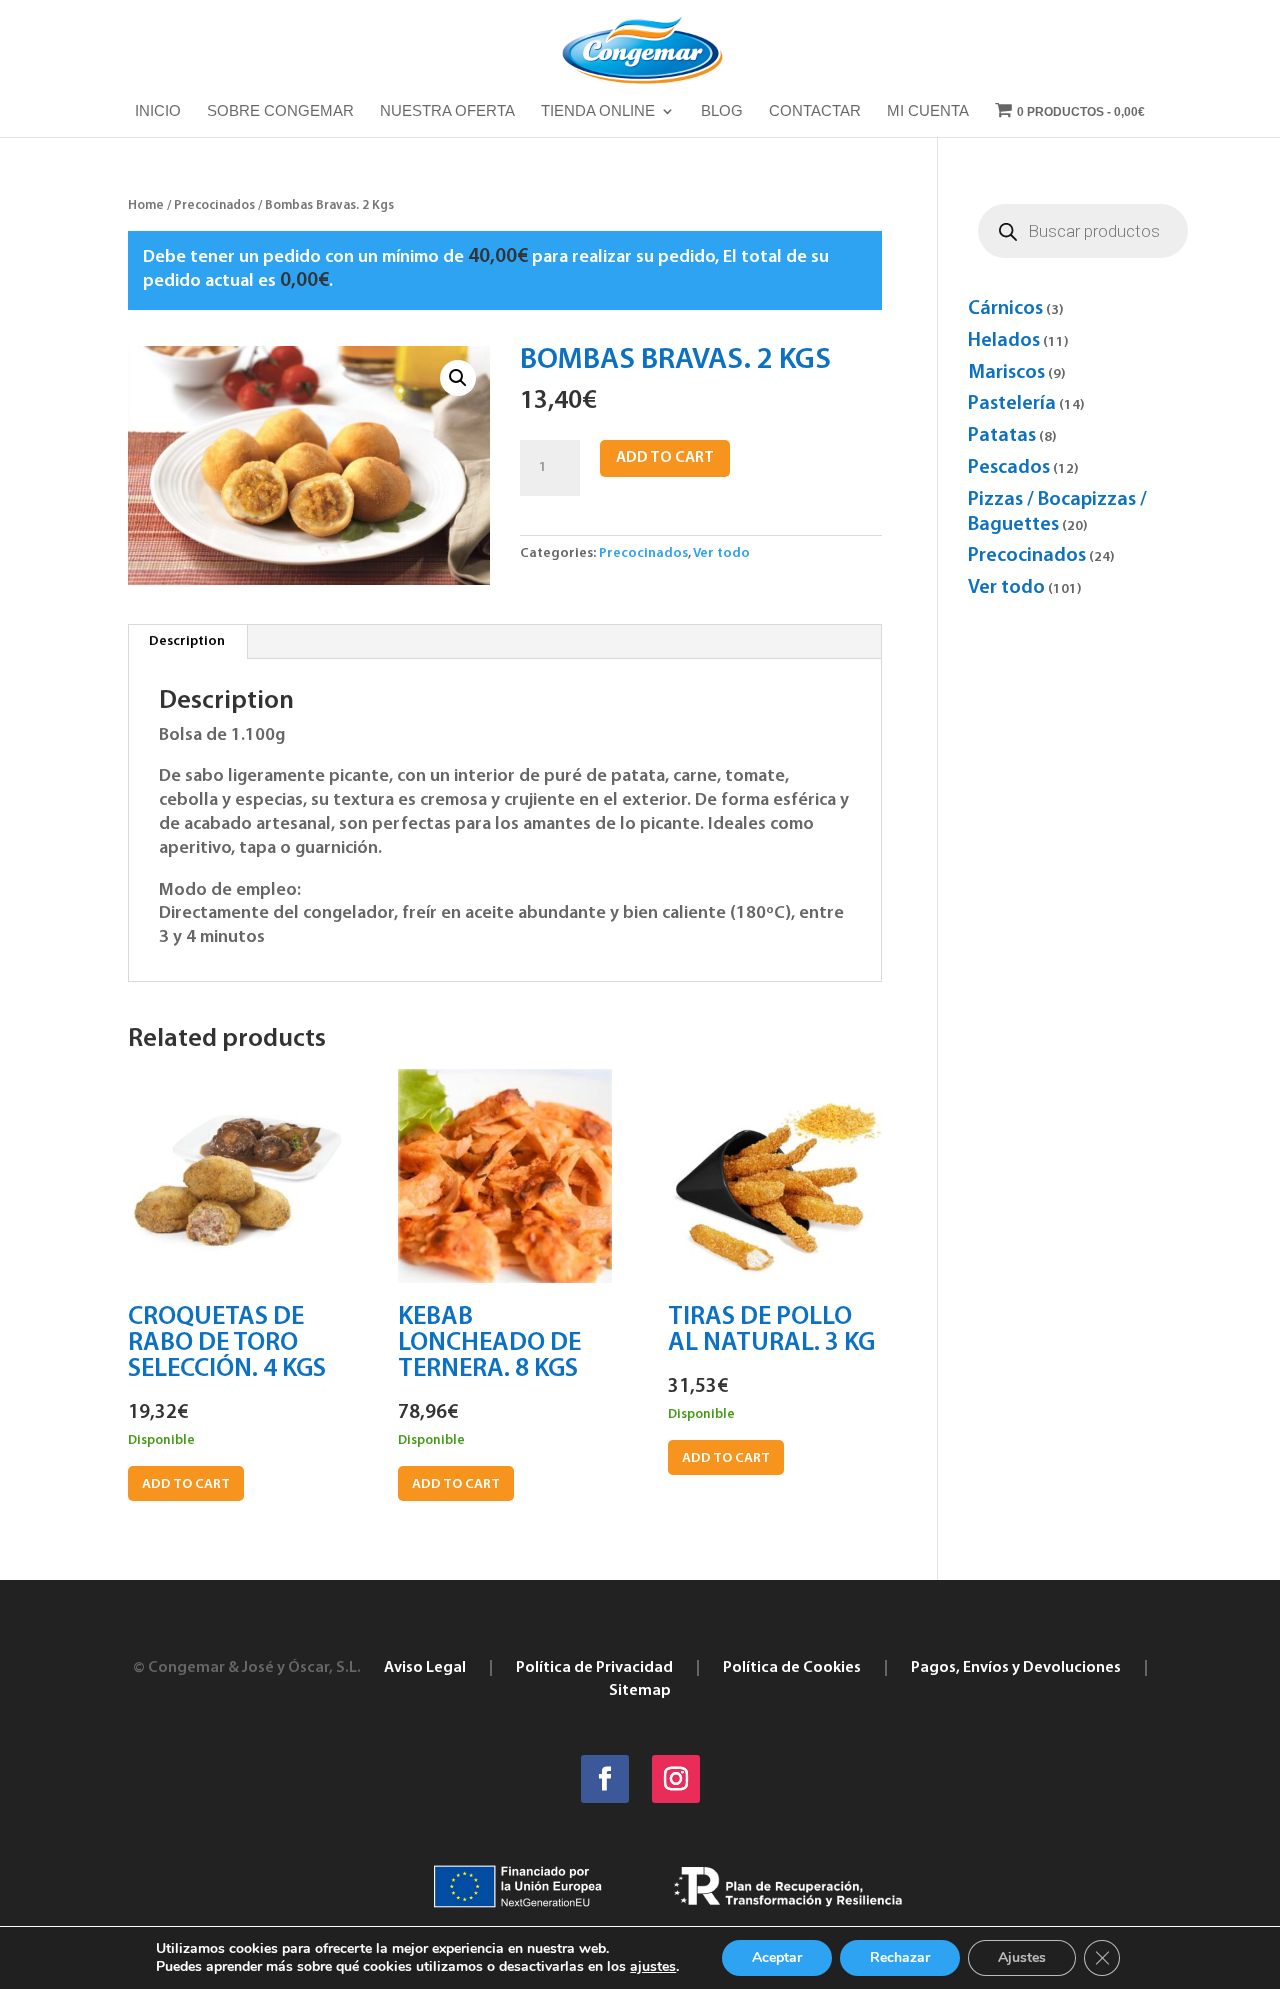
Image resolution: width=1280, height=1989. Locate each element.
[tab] (187, 642)
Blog (722, 111)
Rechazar (900, 1957)
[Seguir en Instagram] (676, 1779)
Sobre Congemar (280, 111)
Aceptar (777, 1957)
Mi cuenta (928, 111)
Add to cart (665, 458)
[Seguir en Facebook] (605, 1779)
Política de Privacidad (594, 1668)
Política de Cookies (792, 1668)
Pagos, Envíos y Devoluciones (1016, 1668)
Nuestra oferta (447, 111)
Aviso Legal (425, 1668)
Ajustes (1022, 1957)
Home (146, 205)
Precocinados (214, 205)
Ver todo (721, 553)
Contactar (815, 111)
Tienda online (598, 111)
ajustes (653, 1967)
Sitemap (640, 1691)
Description (187, 641)
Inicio (158, 111)
